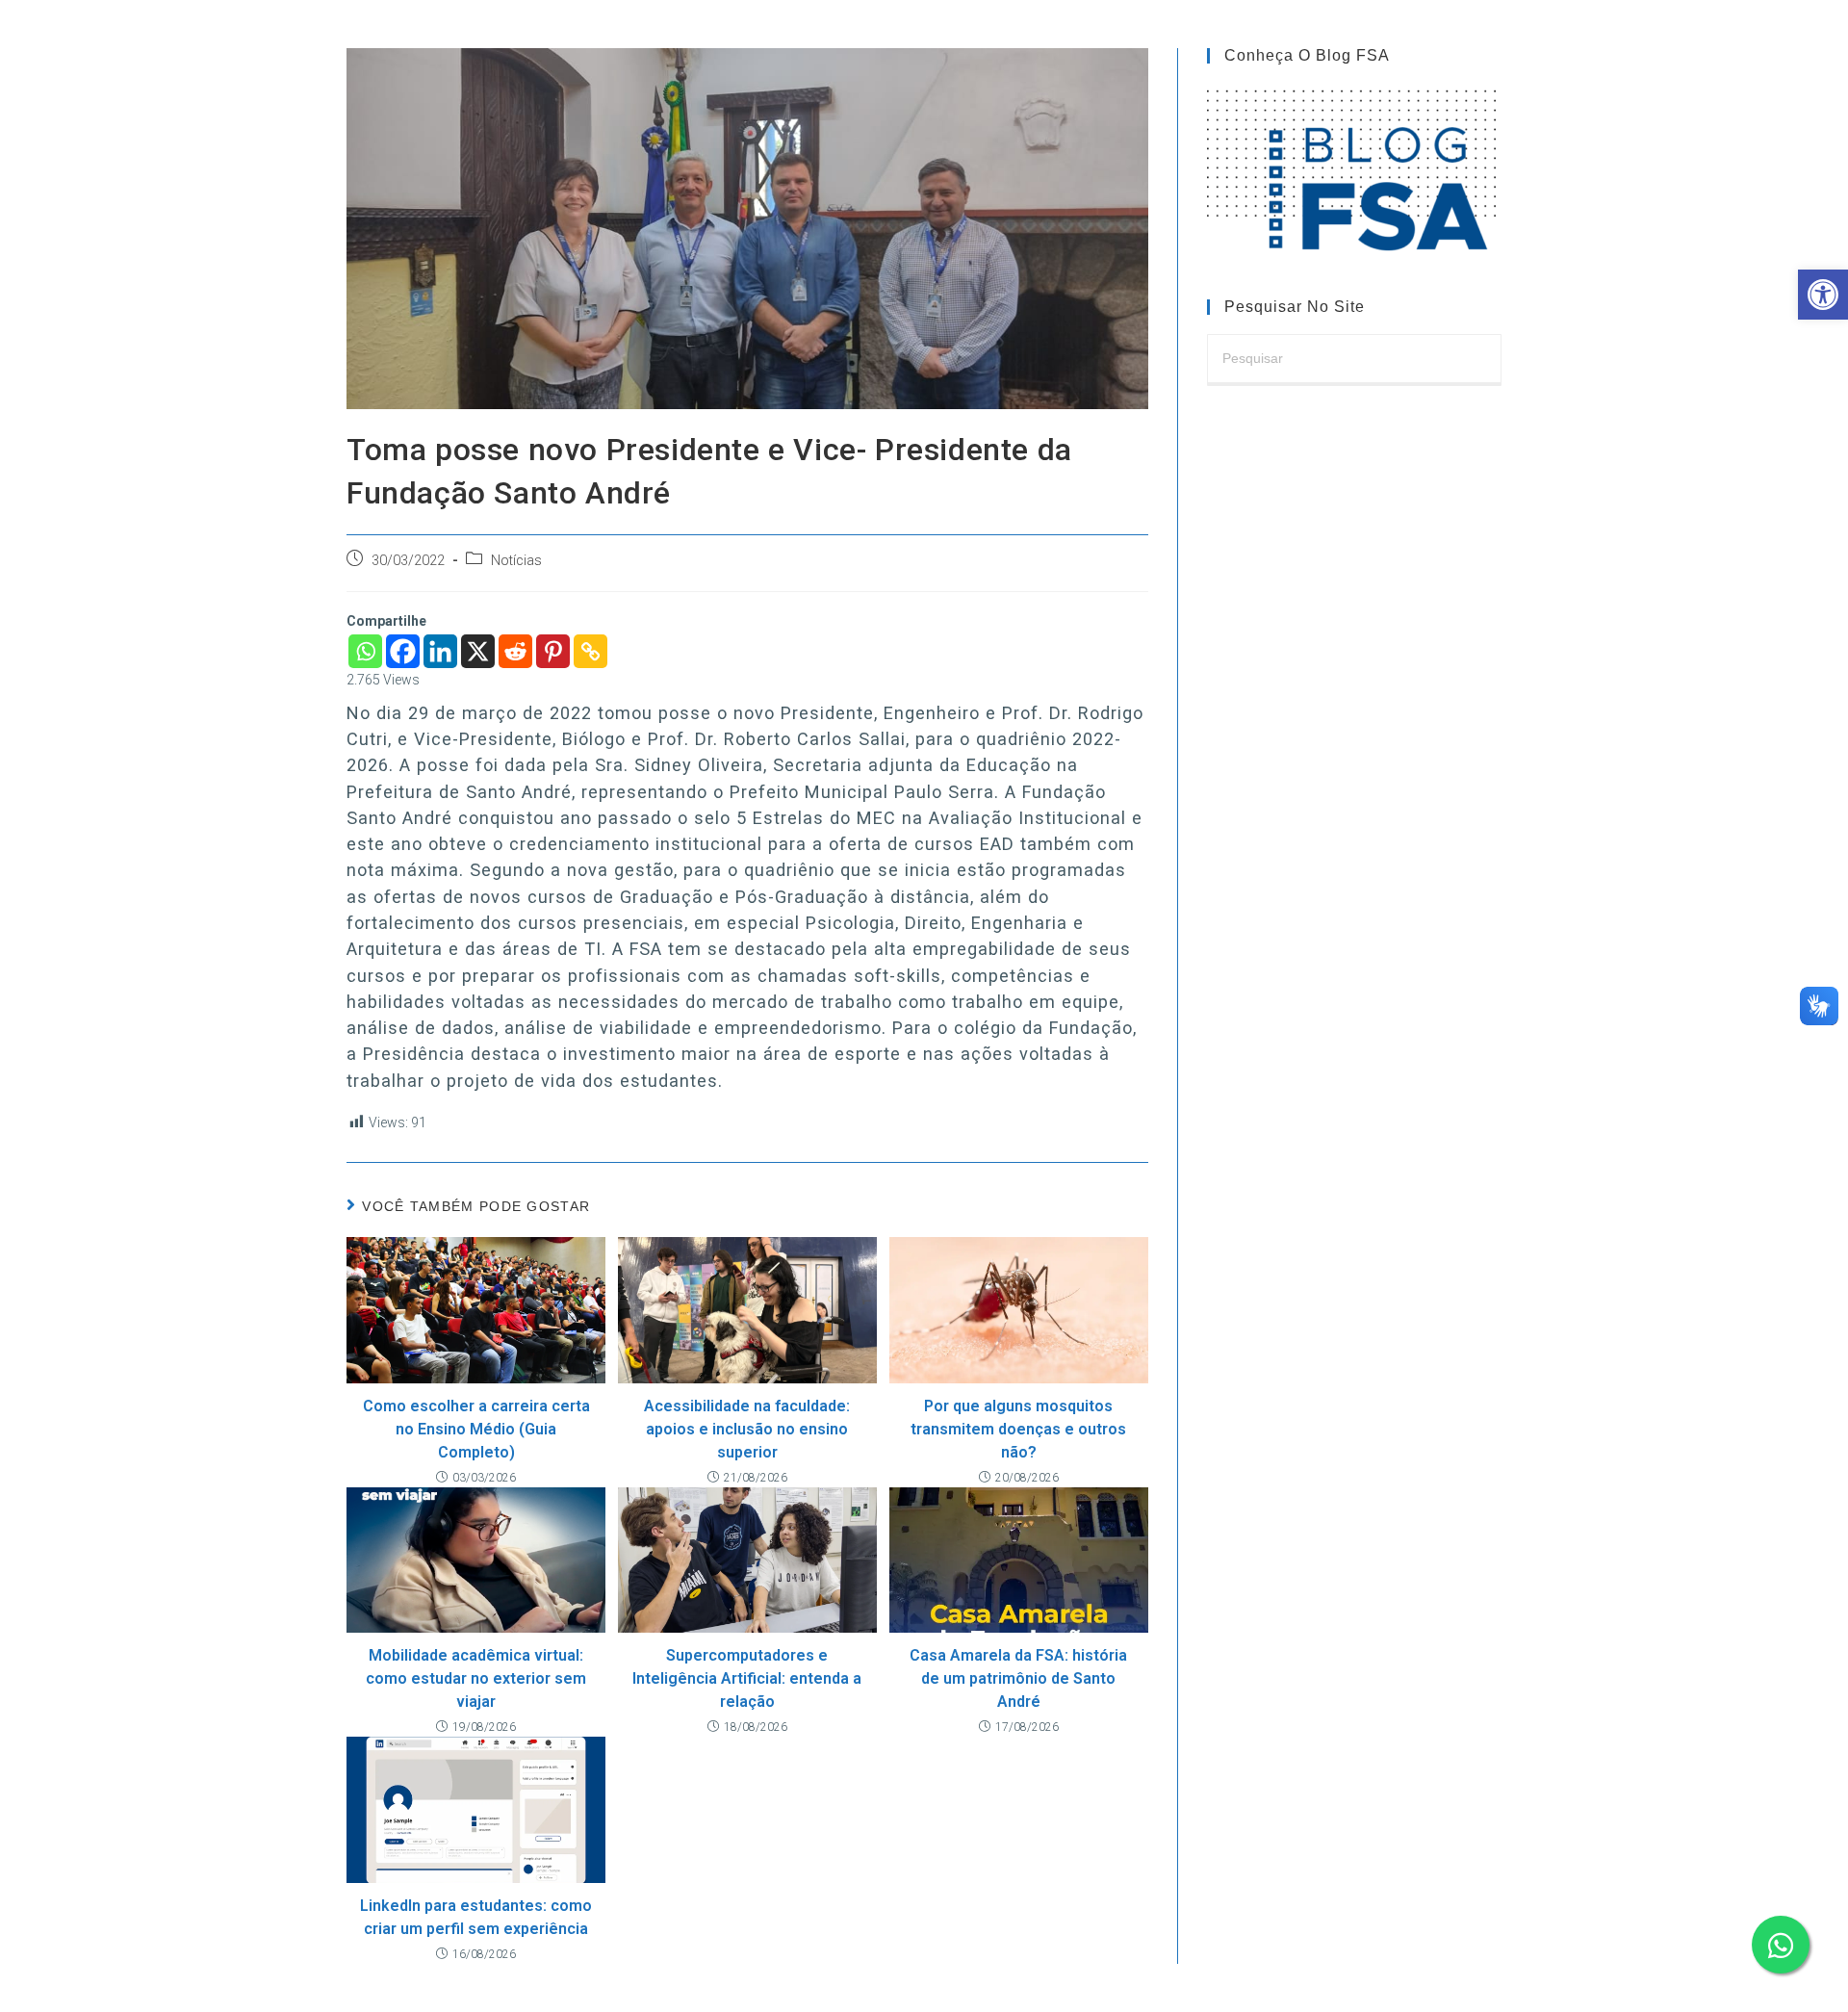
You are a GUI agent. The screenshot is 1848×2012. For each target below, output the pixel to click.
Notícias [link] (516, 561)
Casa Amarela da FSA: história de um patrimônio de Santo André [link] (1018, 1678)
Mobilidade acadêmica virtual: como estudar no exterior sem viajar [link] (476, 1678)
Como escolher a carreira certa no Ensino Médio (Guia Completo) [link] (476, 1429)
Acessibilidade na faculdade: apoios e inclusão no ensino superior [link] (747, 1429)
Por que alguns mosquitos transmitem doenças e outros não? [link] (1018, 1429)
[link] (1823, 295)
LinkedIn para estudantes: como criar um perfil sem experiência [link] (476, 1917)
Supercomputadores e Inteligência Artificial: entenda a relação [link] (747, 1678)
